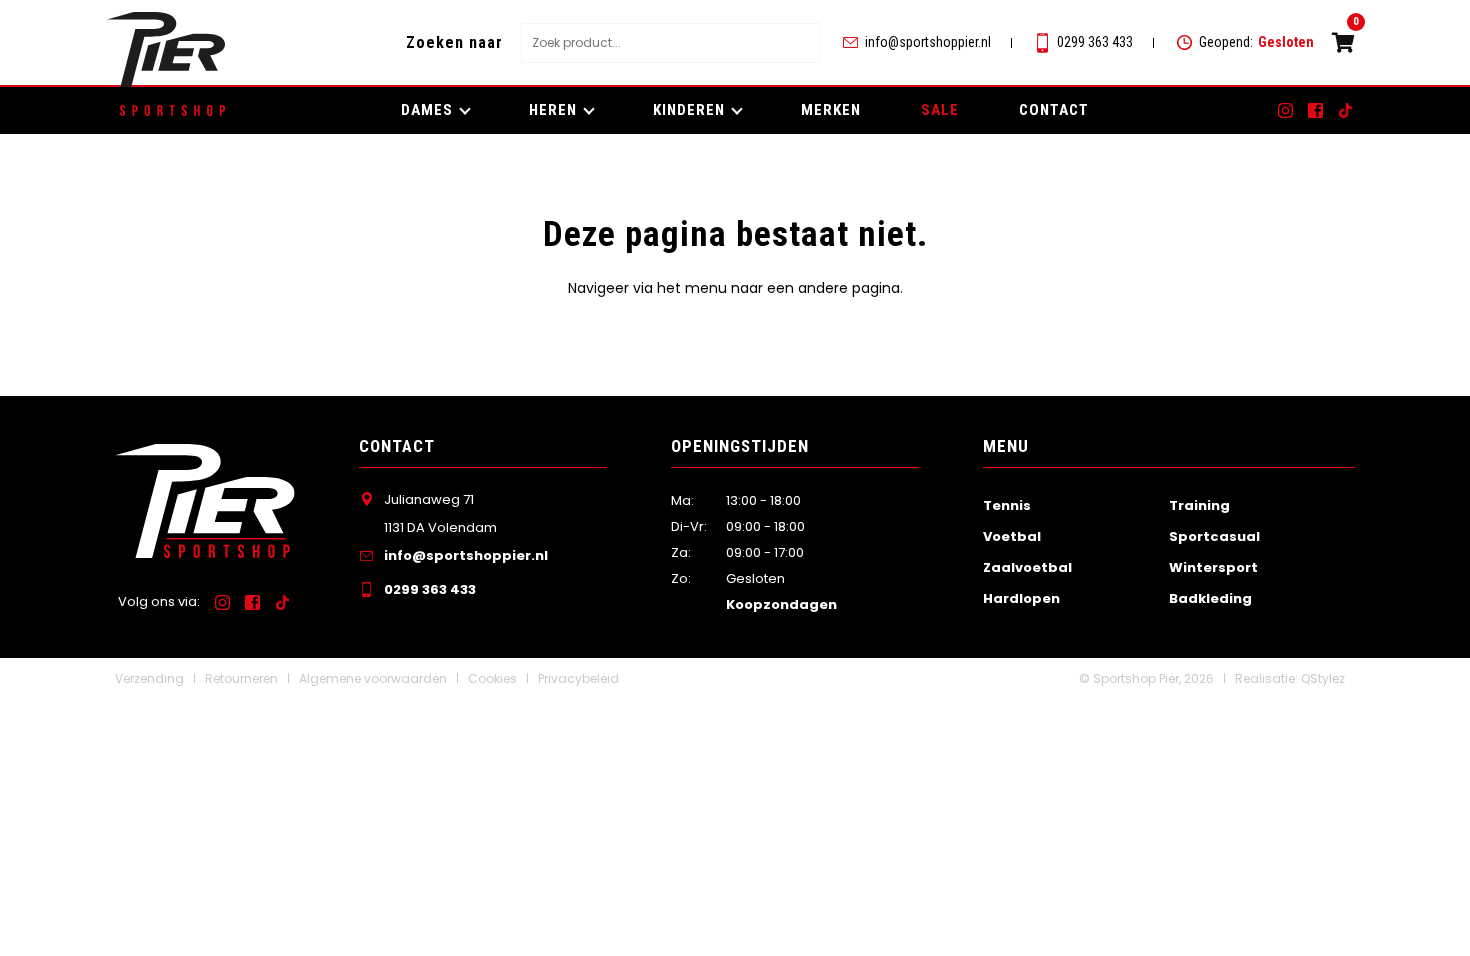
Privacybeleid (578, 678)
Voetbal (1012, 536)
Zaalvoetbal (1027, 567)
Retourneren (241, 678)
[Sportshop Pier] (166, 49)
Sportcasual (1214, 536)
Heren (553, 110)
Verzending (149, 678)
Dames (427, 110)
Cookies (492, 678)
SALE (940, 110)
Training (1199, 505)
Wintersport (1213, 567)
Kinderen (689, 110)
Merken (831, 110)
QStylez (1323, 678)
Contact (1054, 110)
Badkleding (1210, 598)
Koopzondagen (781, 604)
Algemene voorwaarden (373, 678)
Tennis (1007, 505)
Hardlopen (1021, 598)
